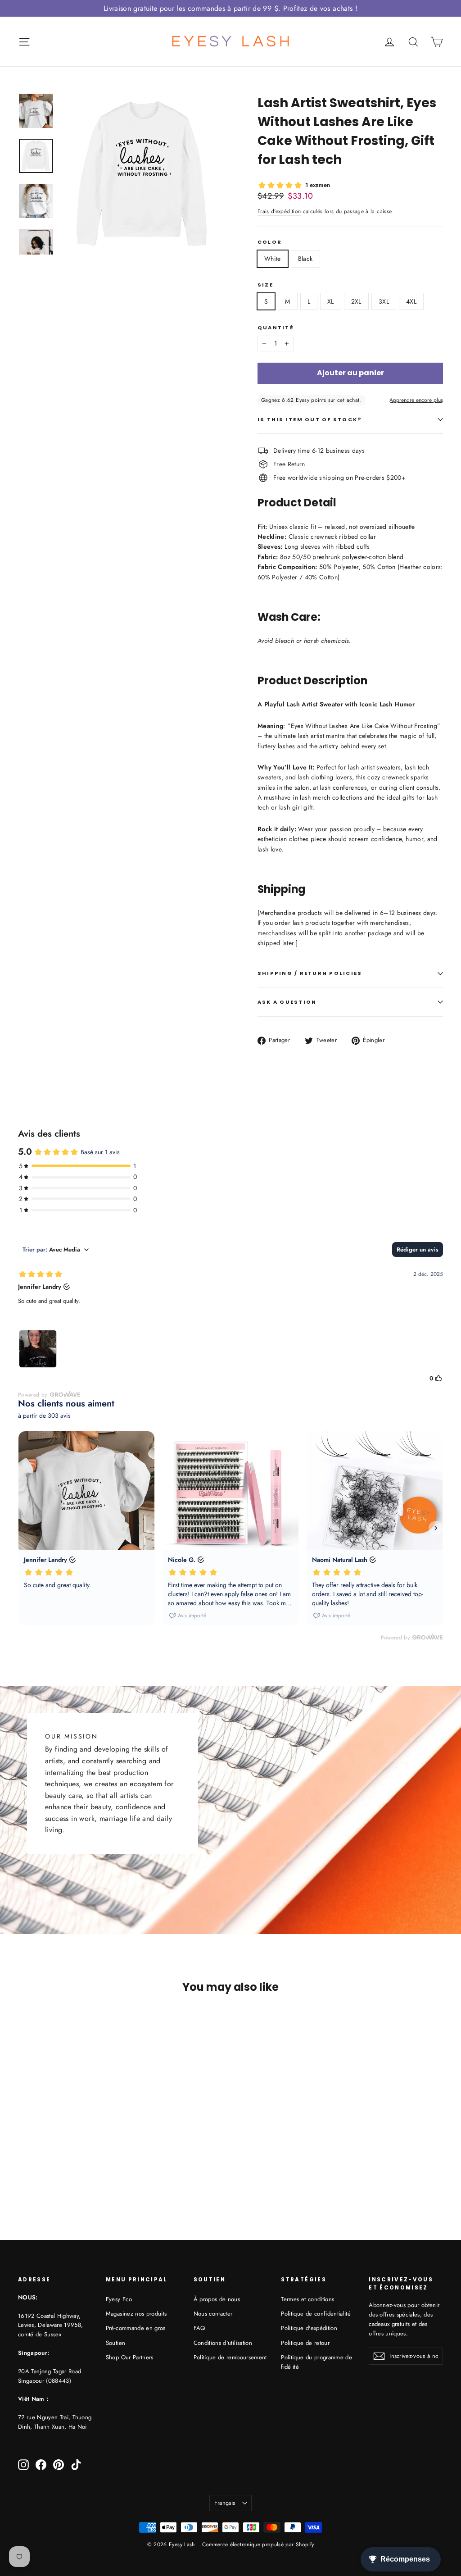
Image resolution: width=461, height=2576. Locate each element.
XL (331, 301)
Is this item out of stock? (310, 419)
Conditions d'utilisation (223, 2343)
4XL (411, 301)
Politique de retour (305, 2343)
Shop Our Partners (130, 2357)
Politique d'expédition (309, 2328)
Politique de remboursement (230, 2357)
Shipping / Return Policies (310, 973)
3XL (384, 301)
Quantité (276, 328)
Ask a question (287, 1002)
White (273, 259)
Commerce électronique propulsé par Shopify (258, 2544)
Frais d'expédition (279, 211)
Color (270, 242)
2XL (356, 301)
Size (265, 285)
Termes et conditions (307, 2299)
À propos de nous (217, 2299)
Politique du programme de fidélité (316, 2362)
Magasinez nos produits (136, 2314)
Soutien (115, 2343)
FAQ (199, 2328)
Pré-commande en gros (136, 2328)
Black (305, 259)
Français (225, 2503)
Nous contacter (213, 2314)
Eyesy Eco (119, 2299)
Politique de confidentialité (316, 2314)
